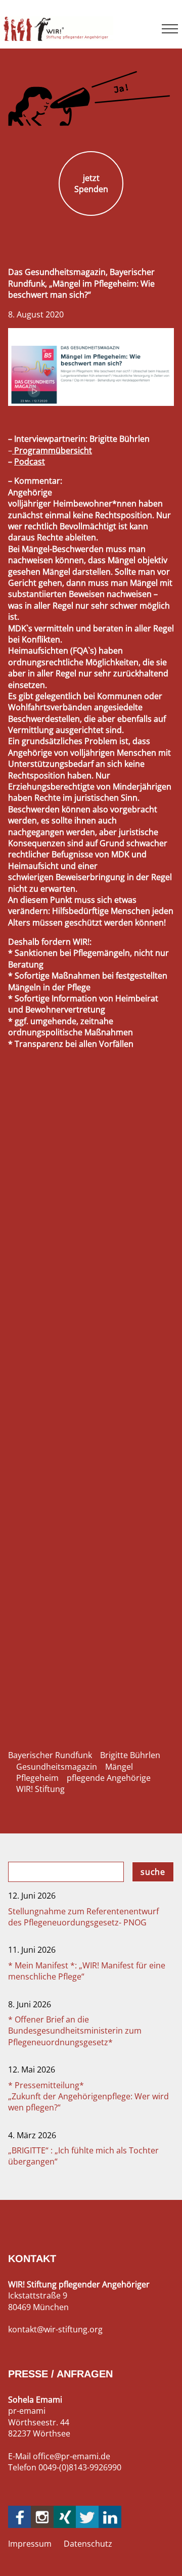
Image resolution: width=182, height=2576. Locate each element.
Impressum (30, 2544)
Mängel (119, 1767)
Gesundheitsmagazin (57, 1767)
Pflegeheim (37, 1778)
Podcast (30, 462)
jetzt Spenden (91, 183)
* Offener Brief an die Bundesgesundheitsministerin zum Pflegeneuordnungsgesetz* (75, 2031)
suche (153, 1872)
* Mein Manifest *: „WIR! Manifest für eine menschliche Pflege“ (87, 1971)
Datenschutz (88, 2544)
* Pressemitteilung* (88, 2097)
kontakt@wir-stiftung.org (55, 2329)
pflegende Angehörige (109, 1778)
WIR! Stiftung (40, 1789)
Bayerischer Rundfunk (50, 1755)
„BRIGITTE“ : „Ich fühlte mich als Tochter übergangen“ (83, 2156)
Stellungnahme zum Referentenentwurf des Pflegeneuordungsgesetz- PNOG (83, 1917)
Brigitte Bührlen (130, 1755)
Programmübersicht (52, 450)
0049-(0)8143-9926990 (80, 2467)
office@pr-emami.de (72, 2456)
